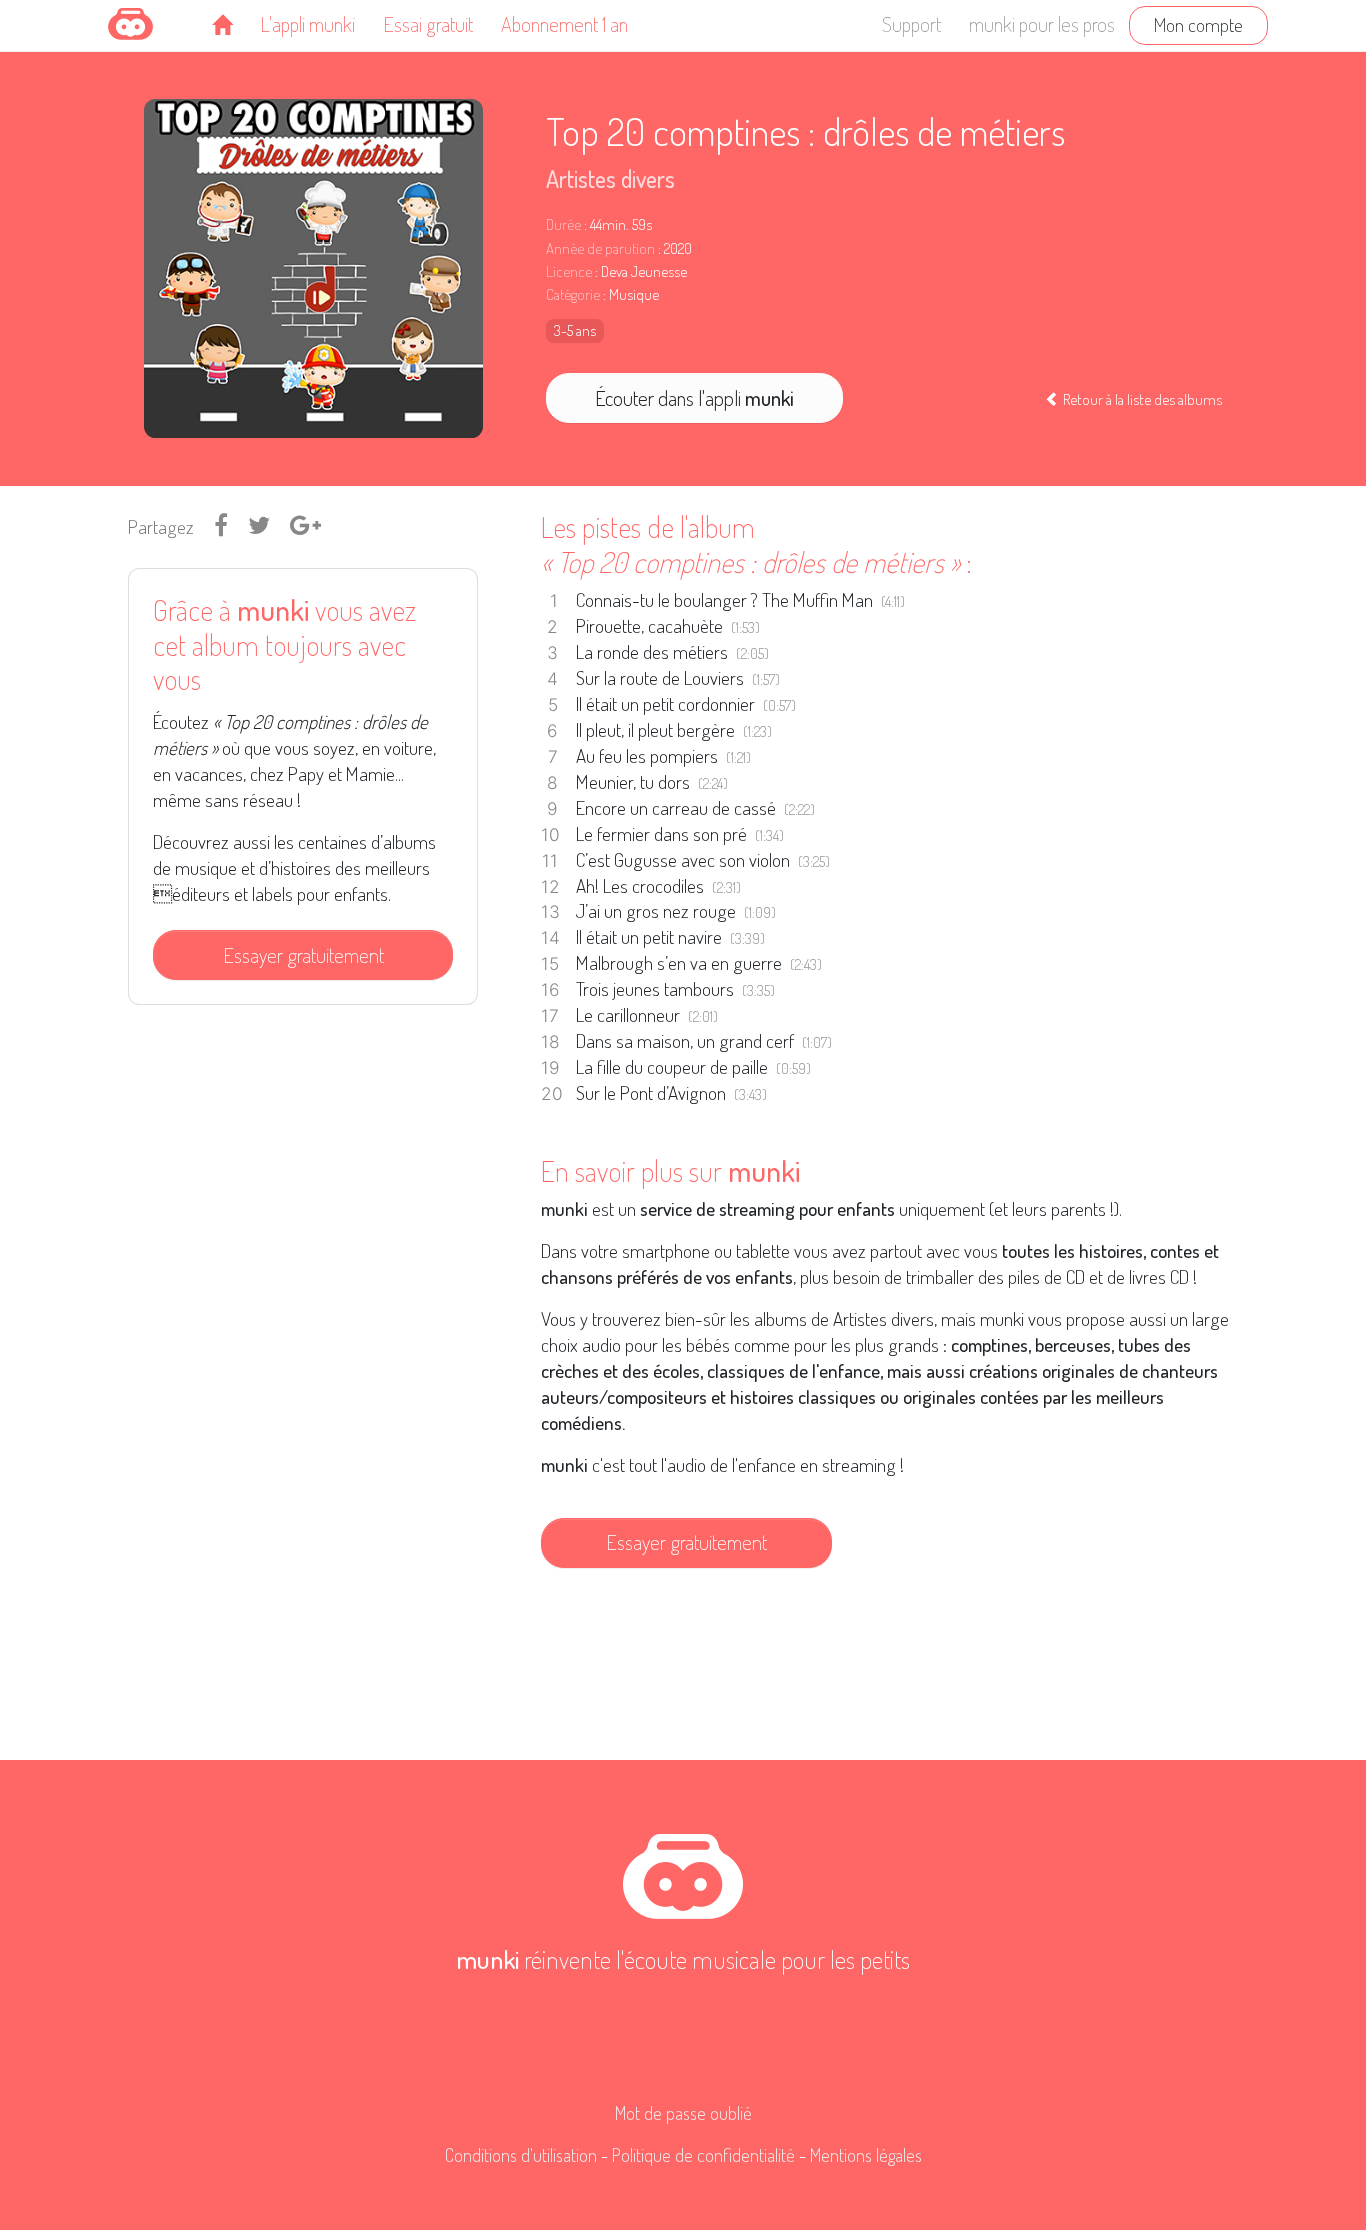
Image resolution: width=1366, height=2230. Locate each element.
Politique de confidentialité (703, 2155)
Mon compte (1198, 24)
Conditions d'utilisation (521, 2155)
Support (911, 24)
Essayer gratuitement (303, 955)
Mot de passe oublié (683, 2113)
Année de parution (600, 248)
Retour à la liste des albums (1141, 399)
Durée (563, 224)
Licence (569, 271)
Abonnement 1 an (564, 24)
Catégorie (573, 294)
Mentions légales (866, 2155)
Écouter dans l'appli (694, 398)
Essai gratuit (428, 24)
